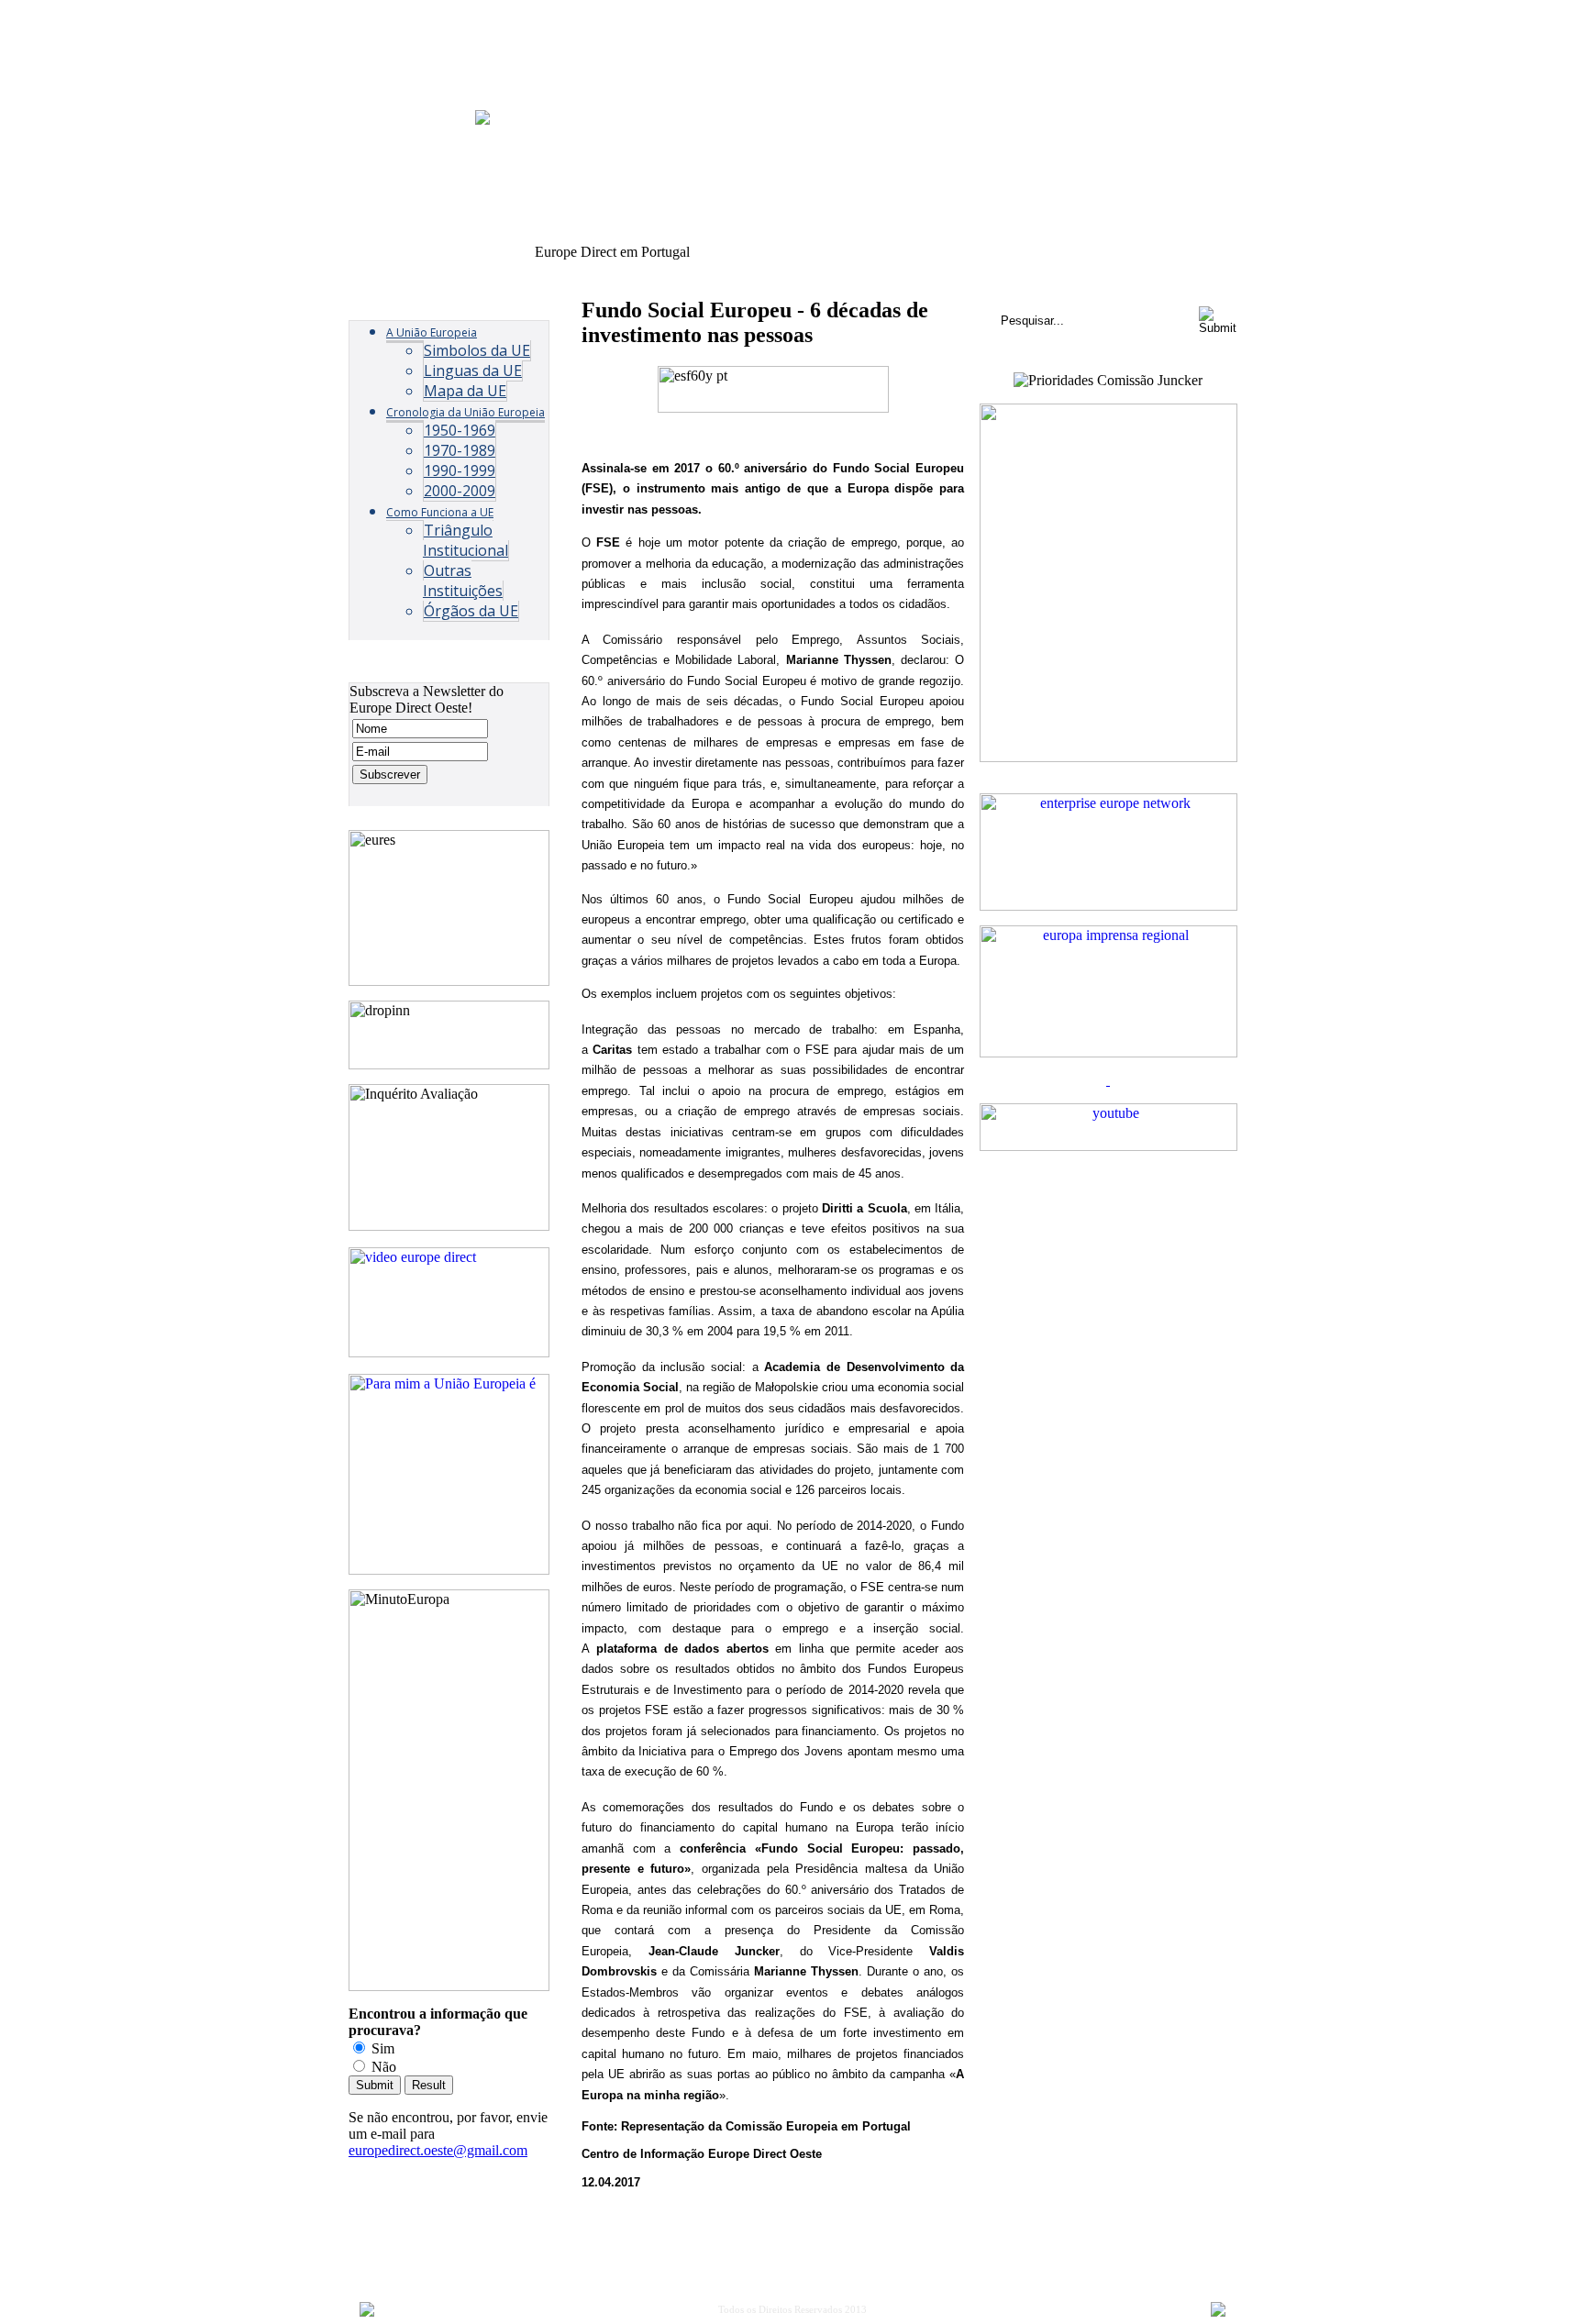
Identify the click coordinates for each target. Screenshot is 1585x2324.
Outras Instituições (463, 581)
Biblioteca (1102, 253)
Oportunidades (807, 253)
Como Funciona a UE (440, 512)
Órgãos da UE (471, 611)
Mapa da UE (465, 391)
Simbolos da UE (477, 350)
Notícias (722, 253)
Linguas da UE (473, 371)
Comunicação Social (1001, 253)
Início (381, 253)
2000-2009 (460, 491)
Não (382, 2067)
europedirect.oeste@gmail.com (438, 2150)
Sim (381, 2048)
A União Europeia (432, 332)
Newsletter (898, 253)
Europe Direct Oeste (471, 253)
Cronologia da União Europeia (466, 412)
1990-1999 (460, 470)
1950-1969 (460, 430)
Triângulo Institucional (466, 540)
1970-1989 (460, 450)
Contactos (1177, 253)
